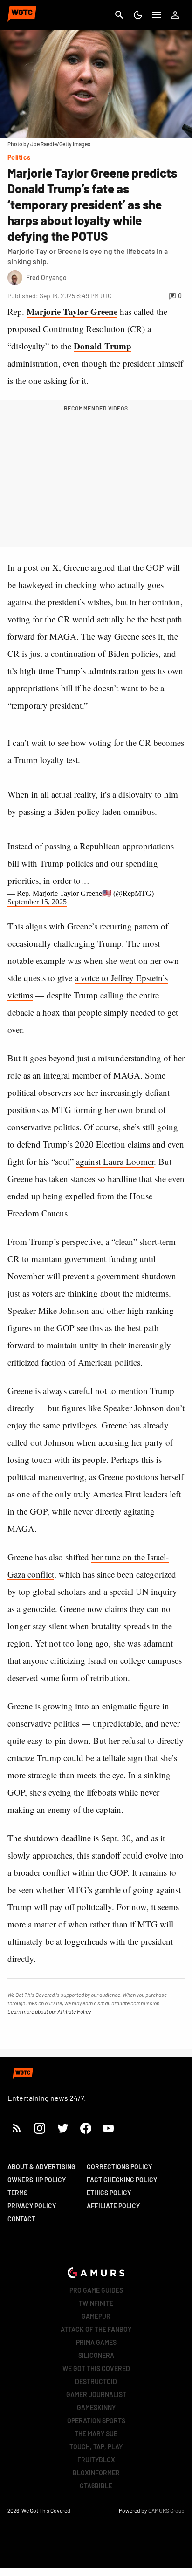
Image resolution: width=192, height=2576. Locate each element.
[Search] (119, 15)
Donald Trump (103, 346)
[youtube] (109, 2128)
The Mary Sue (96, 2434)
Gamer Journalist (96, 2395)
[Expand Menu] (157, 15)
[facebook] (86, 2128)
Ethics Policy (109, 2193)
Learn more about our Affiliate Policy (49, 2011)
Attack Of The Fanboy (96, 2329)
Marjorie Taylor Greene (72, 311)
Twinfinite (96, 2303)
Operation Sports (96, 2421)
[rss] (17, 2128)
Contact (21, 2219)
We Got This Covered (96, 2368)
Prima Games (96, 2342)
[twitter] (62, 2128)
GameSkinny (96, 2408)
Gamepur (96, 2316)
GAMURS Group (166, 2510)
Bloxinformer (96, 2473)
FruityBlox (96, 2460)
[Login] (175, 15)
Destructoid (96, 2381)
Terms (17, 2193)
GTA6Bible (96, 2486)
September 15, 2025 (37, 902)
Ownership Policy (37, 2180)
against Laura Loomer (115, 1161)
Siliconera (96, 2355)
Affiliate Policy (113, 2206)
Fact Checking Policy (122, 2180)
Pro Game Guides (96, 2290)
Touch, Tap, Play (96, 2447)
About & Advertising (41, 2167)
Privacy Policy (32, 2206)
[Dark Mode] (138, 15)
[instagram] (39, 2128)
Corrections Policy (119, 2167)
